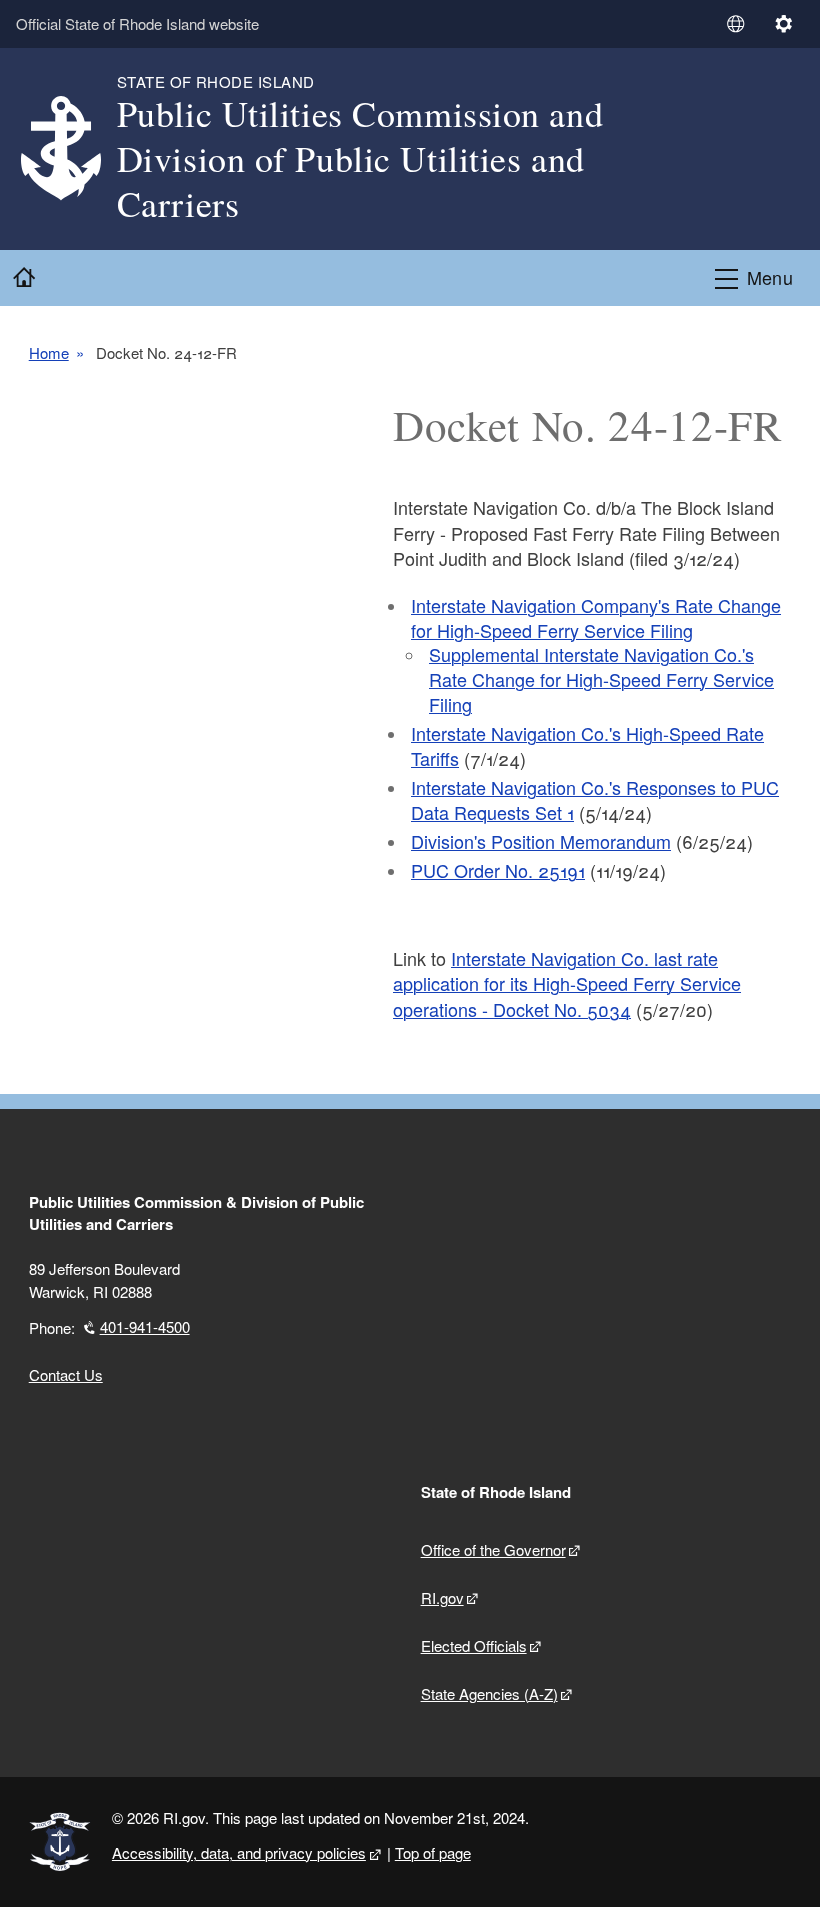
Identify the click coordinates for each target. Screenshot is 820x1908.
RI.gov (442, 1597)
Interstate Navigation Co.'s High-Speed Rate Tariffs (587, 745)
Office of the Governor (493, 1549)
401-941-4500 (145, 1326)
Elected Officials (474, 1645)
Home (49, 353)
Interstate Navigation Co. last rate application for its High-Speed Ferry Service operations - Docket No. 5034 (567, 983)
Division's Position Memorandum (541, 841)
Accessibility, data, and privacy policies (239, 1852)
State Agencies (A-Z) (489, 1693)
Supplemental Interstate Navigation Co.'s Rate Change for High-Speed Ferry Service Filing (601, 679)
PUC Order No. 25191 (498, 870)
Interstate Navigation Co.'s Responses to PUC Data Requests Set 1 (595, 799)
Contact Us (66, 1374)
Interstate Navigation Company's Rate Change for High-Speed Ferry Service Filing (596, 617)
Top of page (433, 1852)
